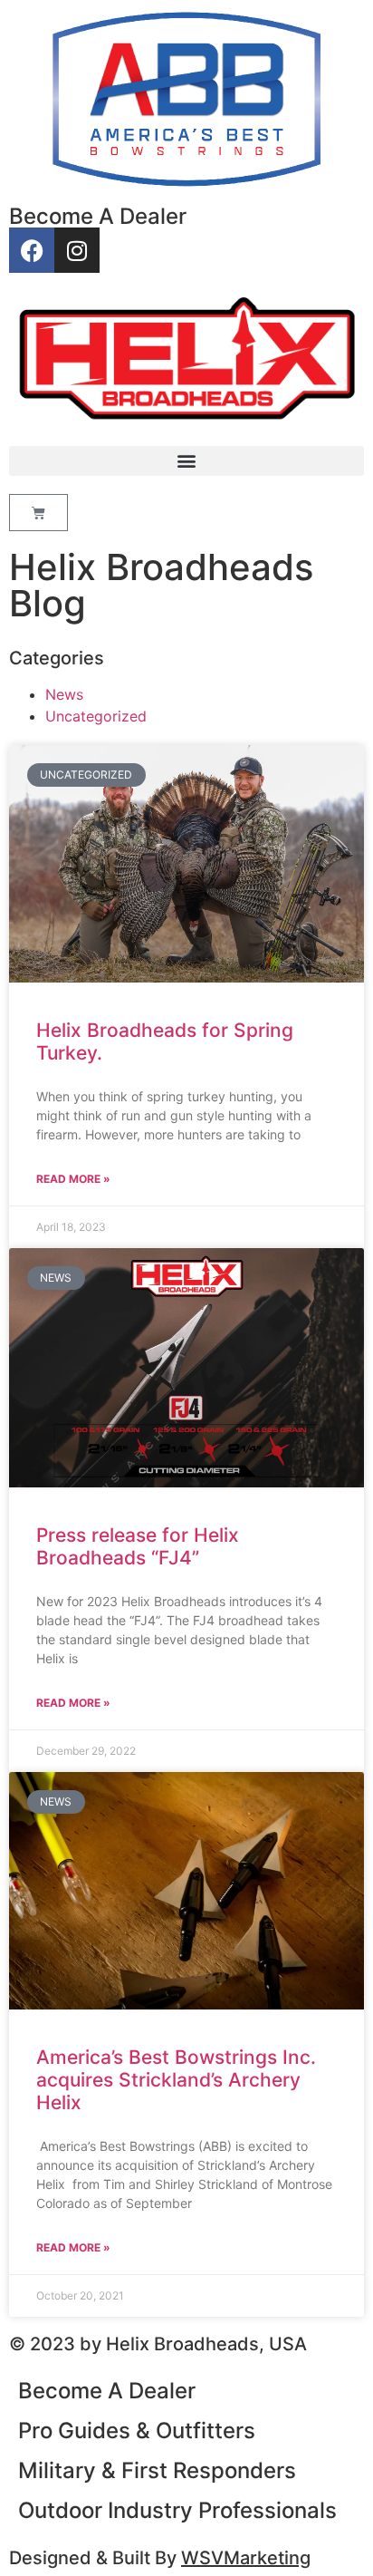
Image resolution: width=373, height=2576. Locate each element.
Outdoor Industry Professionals (177, 2510)
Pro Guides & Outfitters (137, 2431)
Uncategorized (96, 716)
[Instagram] (77, 250)
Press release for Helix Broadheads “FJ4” (138, 1546)
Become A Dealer (98, 216)
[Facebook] (32, 250)
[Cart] (38, 513)
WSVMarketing (246, 2558)
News (64, 694)
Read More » (73, 1179)
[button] (186, 461)
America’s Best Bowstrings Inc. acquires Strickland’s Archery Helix (176, 2080)
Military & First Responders (157, 2470)
